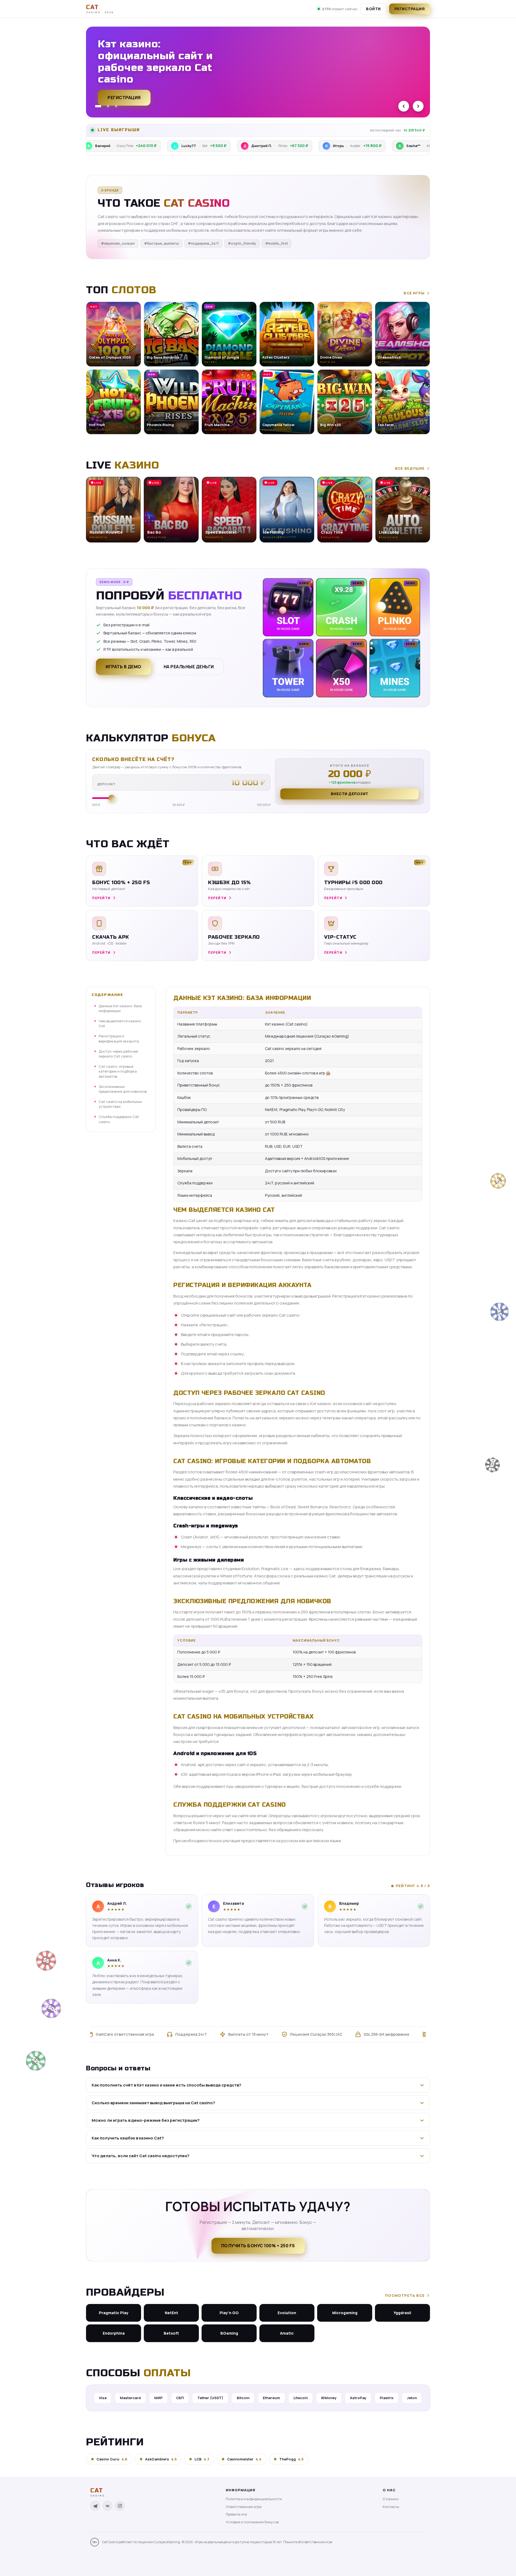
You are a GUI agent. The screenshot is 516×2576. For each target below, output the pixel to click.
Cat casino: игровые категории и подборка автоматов (118, 1071)
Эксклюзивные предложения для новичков (123, 1089)
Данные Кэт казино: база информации (120, 1008)
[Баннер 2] (106, 106)
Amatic (287, 2333)
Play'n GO (229, 2313)
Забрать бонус (126, 95)
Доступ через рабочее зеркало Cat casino (118, 1054)
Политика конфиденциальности (254, 2499)
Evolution (287, 2313)
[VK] (107, 2506)
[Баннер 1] (96, 106)
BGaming (229, 2333)
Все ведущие (410, 468)
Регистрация (410, 9)
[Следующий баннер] (418, 106)
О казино (391, 2499)
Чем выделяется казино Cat (120, 1023)
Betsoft (171, 2333)
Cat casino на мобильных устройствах (120, 1104)
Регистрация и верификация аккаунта (119, 1039)
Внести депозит (350, 794)
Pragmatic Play (114, 2313)
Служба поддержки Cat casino (119, 1119)
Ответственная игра (244, 2507)
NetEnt (171, 2313)
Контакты (391, 2507)
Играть (84, 2559)
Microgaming (345, 2313)
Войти (373, 9)
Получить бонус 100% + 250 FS (258, 2246)
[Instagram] (120, 2506)
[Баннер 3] (116, 106)
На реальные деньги (189, 667)
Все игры (414, 293)
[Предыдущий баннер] (404, 106)
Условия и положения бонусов (252, 2522)
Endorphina (114, 2333)
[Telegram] (95, 2506)
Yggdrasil (402, 2313)
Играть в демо (123, 667)
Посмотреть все (405, 2295)
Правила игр (236, 2514)
